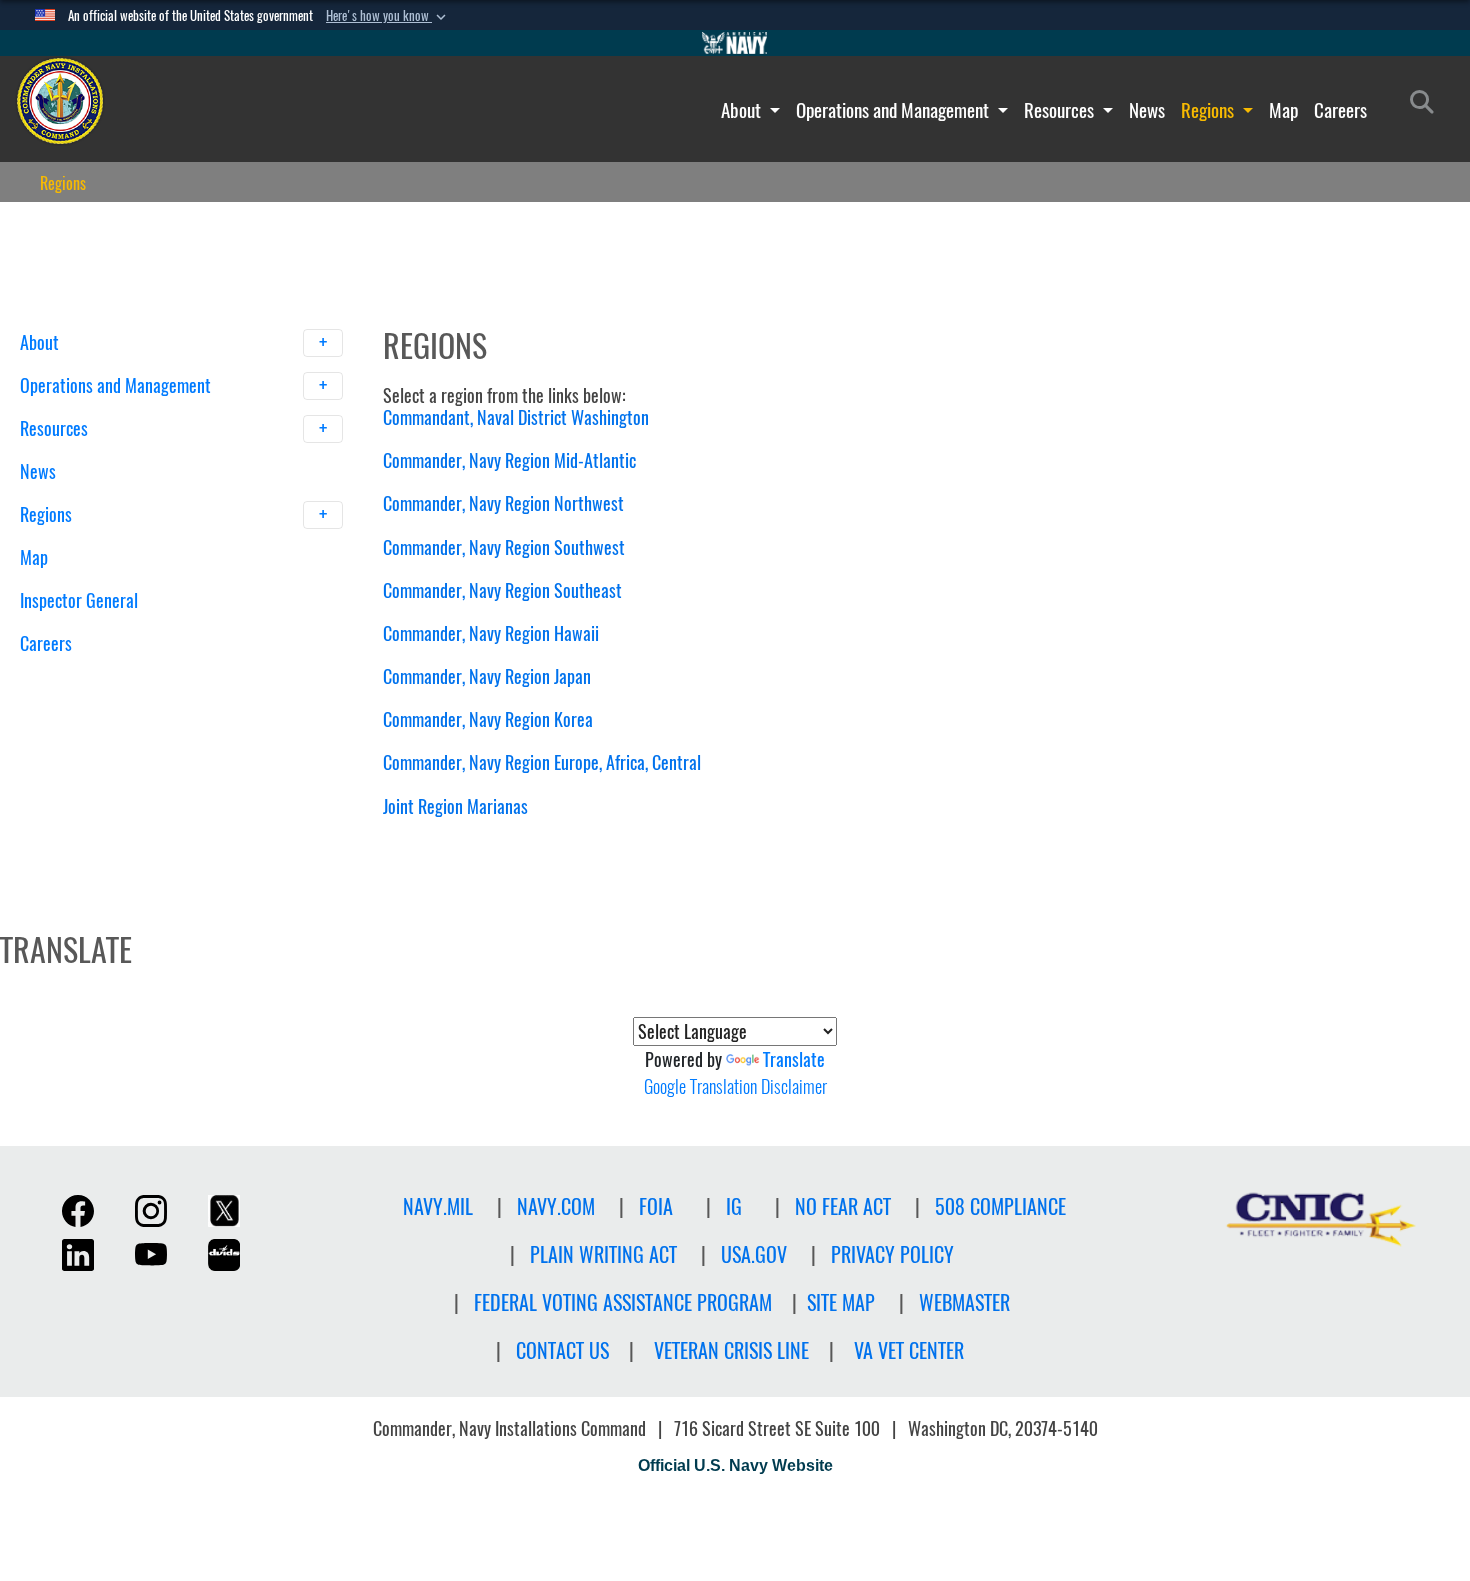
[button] (388, 16)
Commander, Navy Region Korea (488, 719)
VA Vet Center (909, 1350)
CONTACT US (562, 1350)
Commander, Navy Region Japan (487, 676)
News (1147, 110)
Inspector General (79, 600)
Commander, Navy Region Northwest (503, 503)
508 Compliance (1000, 1206)
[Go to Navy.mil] (735, 43)
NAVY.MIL (438, 1206)
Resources (1061, 110)
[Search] (124, 678)
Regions (1209, 110)
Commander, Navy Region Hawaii (491, 633)
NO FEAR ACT (843, 1206)
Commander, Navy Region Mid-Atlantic (509, 460)
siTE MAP (841, 1302)
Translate (794, 1059)
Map (1283, 110)
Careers (1340, 110)
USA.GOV (754, 1254)
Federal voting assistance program (623, 1302)
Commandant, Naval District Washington (516, 417)
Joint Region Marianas (455, 806)
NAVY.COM (556, 1206)
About (743, 110)
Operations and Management (894, 110)
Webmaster (964, 1302)
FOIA (656, 1206)
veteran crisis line (731, 1350)
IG (734, 1206)
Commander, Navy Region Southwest (504, 547)
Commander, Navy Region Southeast (502, 590)
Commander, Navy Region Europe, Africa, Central (542, 762)
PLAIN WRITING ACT (603, 1254)
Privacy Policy (892, 1254)
